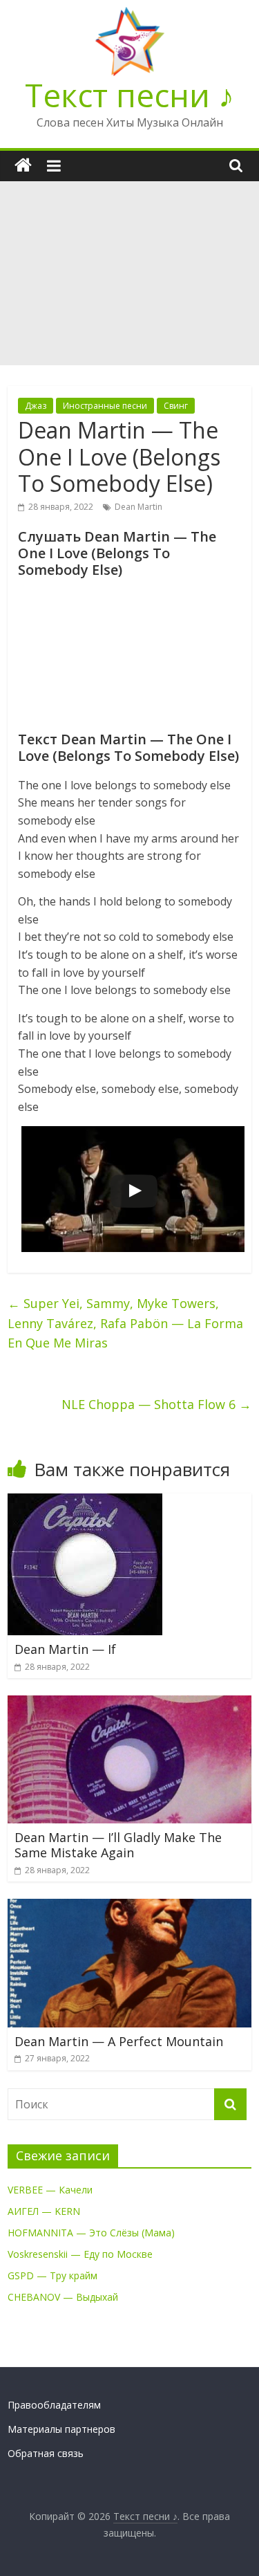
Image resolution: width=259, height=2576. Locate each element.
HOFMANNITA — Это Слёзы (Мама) (91, 2233)
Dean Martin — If (65, 1649)
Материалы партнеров (61, 2429)
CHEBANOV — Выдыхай (63, 2297)
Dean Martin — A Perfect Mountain (119, 2041)
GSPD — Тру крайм (52, 2275)
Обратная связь (46, 2453)
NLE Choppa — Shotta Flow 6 (156, 1404)
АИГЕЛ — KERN (44, 2211)
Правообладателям (54, 2405)
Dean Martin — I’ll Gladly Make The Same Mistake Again (118, 1845)
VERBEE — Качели (50, 2190)
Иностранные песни (105, 406)
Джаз (36, 406)
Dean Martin (138, 507)
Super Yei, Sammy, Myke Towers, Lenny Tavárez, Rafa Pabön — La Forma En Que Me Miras (125, 1323)
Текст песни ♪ (129, 95)
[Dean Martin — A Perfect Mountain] (129, 1907)
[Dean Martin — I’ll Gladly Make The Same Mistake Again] (129, 1704)
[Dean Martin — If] (85, 1502)
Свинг (176, 406)
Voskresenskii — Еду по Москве (80, 2254)
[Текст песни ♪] (23, 166)
